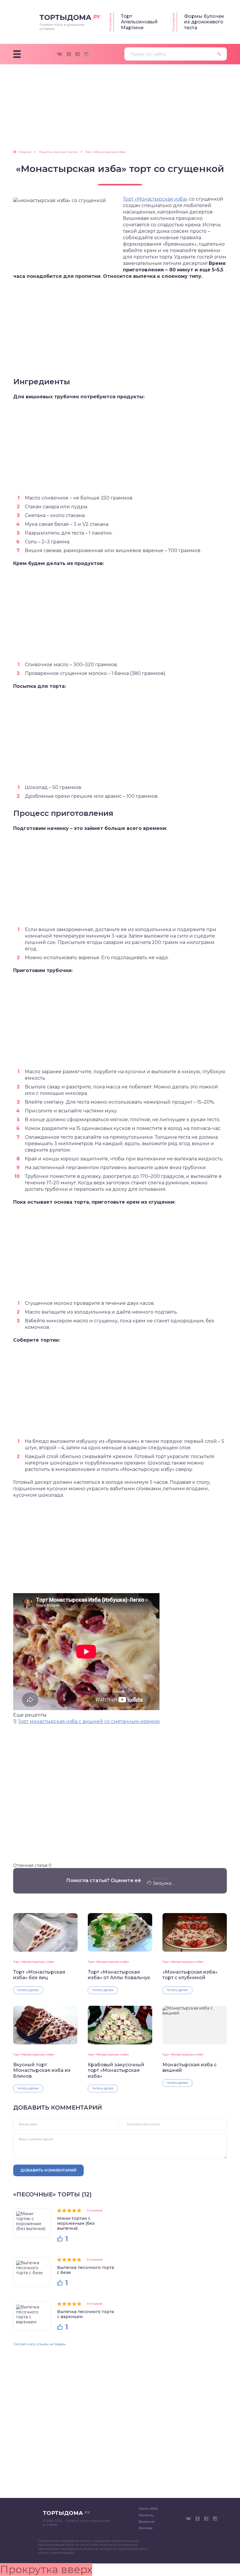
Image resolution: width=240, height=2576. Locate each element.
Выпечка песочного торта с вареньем (85, 2314)
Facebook (78, 54)
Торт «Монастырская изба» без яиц (39, 1975)
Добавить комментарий (48, 2170)
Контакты (146, 2515)
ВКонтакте (59, 54)
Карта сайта (148, 2508)
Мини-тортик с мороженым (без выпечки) (76, 2223)
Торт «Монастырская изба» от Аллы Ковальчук (119, 1975)
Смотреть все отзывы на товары (40, 2344)
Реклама (146, 2528)
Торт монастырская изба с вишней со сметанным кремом (89, 1721)
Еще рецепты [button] (30, 1715)
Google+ (86, 54)
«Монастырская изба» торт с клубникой (190, 1975)
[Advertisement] (120, 110)
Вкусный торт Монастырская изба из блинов (42, 2070)
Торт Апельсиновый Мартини (139, 22)
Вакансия (147, 2522)
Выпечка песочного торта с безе (85, 2270)
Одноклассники (69, 54)
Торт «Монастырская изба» (155, 199)
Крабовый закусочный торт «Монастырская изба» (116, 2070)
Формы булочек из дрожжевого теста (204, 22)
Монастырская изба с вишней (190, 2067)
